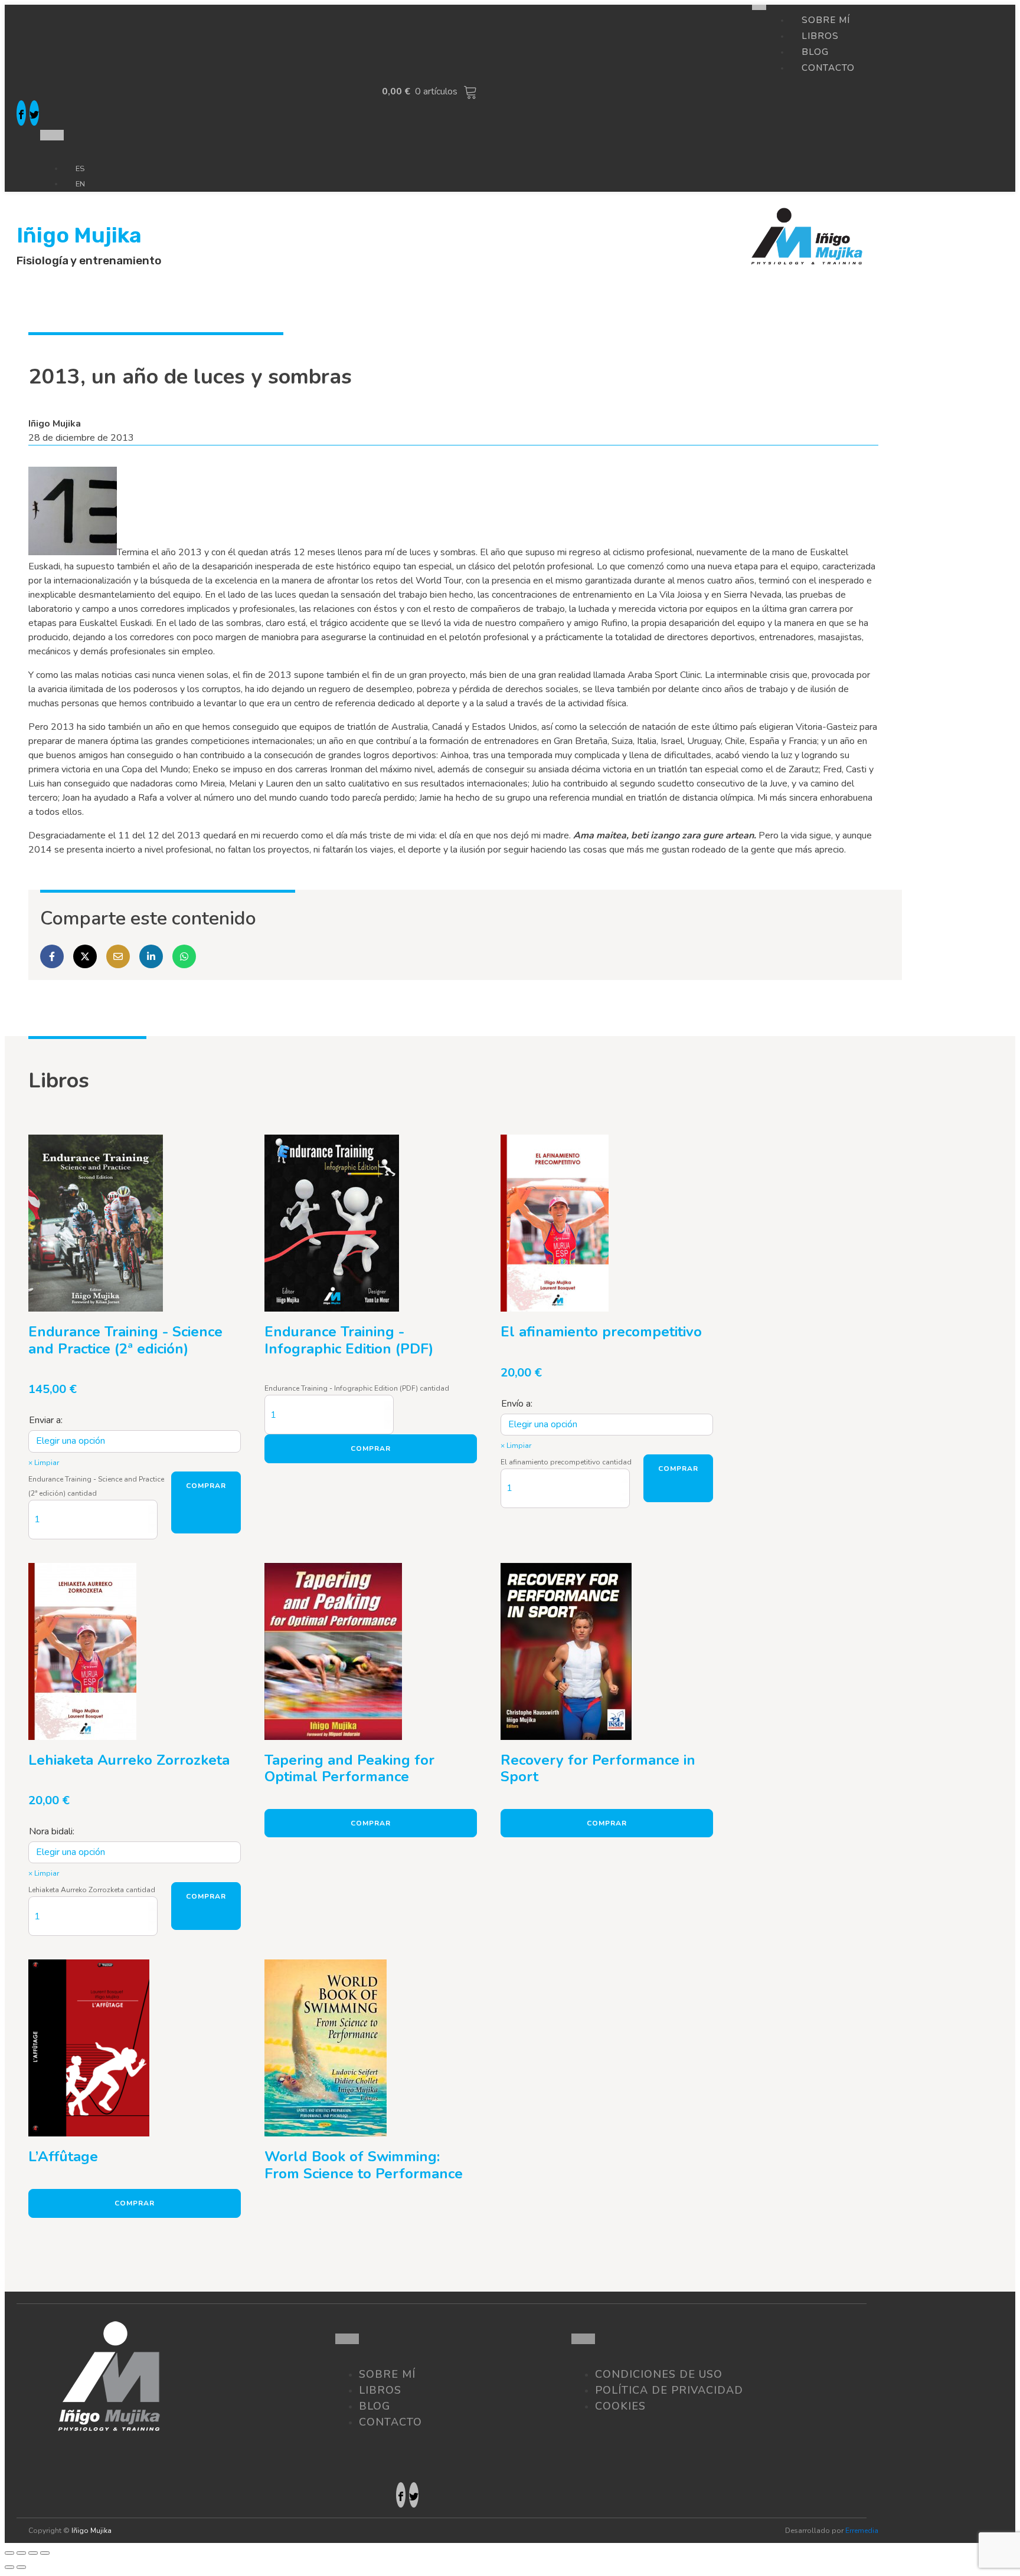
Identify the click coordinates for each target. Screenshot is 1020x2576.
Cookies (620, 2406)
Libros (380, 2390)
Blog (375, 2406)
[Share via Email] (118, 956)
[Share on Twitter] (85, 956)
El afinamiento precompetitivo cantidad (566, 1462)
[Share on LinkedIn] (151, 956)
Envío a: (517, 1404)
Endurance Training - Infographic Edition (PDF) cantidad (357, 1388)
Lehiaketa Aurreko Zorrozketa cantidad (92, 1890)
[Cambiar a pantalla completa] (33, 2553)
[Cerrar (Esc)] (9, 2553)
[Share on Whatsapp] (184, 956)
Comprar (206, 1486)
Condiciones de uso (659, 2374)
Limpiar (47, 1463)
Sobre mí (387, 2374)
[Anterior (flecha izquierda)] (9, 2567)
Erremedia (862, 2531)
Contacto (828, 68)
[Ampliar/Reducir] (45, 2553)
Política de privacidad (669, 2390)
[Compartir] (21, 2553)
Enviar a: (46, 1420)
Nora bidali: (52, 1831)
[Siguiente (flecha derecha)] (21, 2567)
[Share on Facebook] (52, 956)
